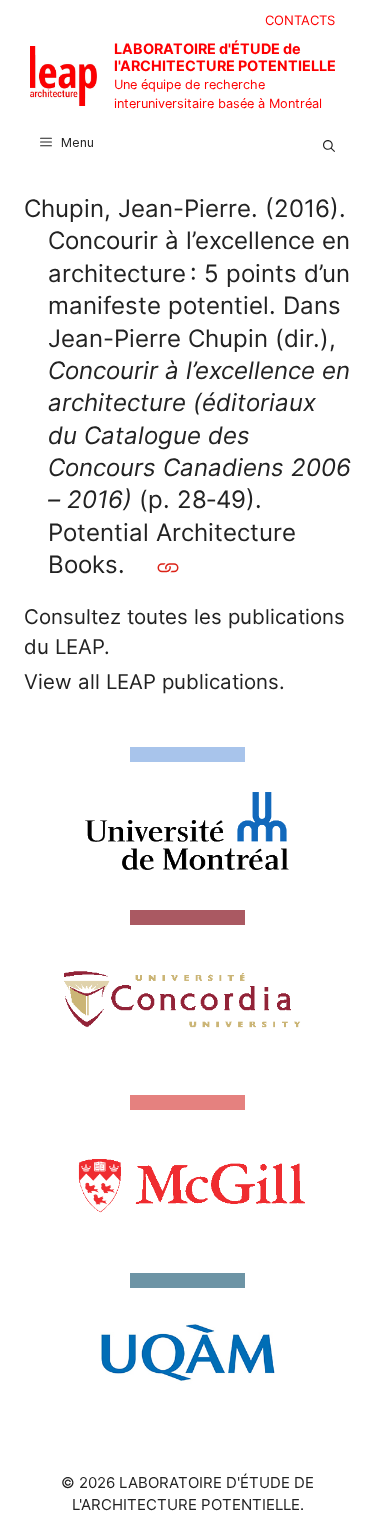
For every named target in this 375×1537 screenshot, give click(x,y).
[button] (329, 143)
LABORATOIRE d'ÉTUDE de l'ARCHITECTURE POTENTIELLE (225, 57)
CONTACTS (300, 20)
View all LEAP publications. (154, 681)
